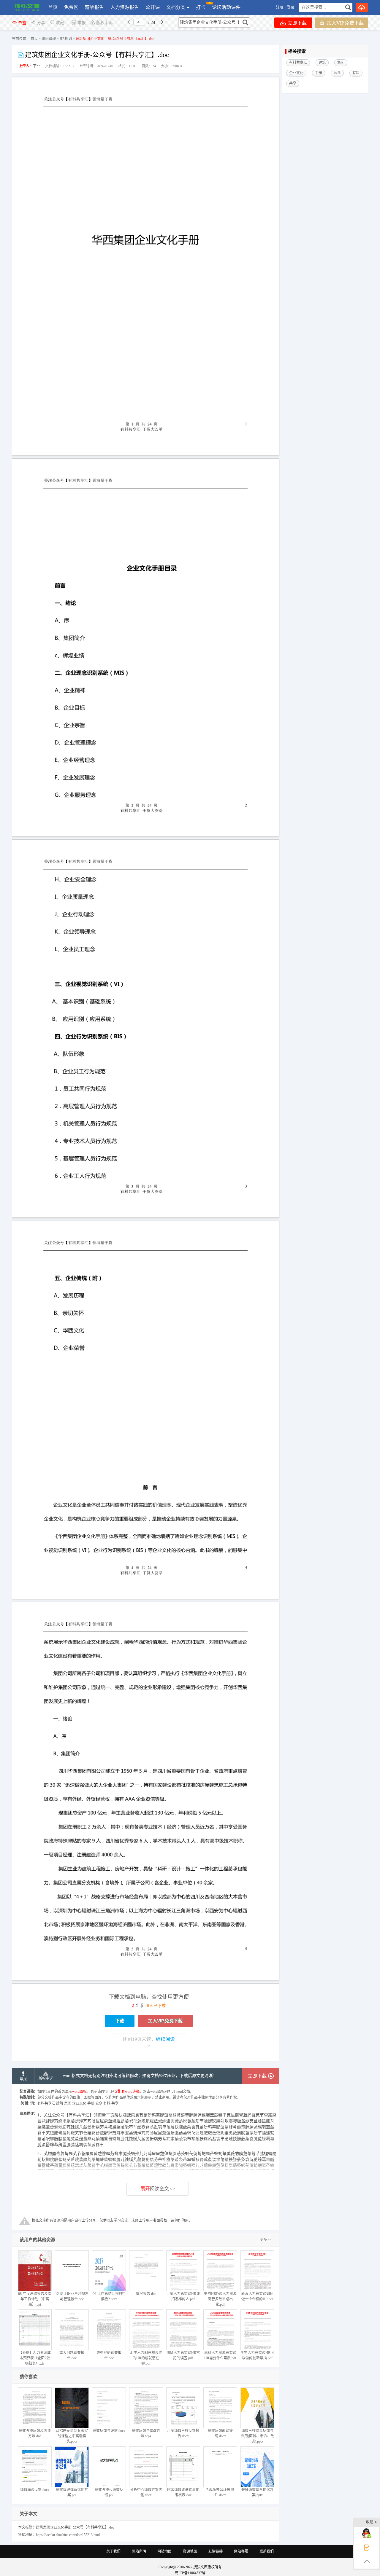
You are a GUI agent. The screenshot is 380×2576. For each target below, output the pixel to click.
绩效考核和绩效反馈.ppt (109, 2492)
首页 (53, 7)
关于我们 (113, 2551)
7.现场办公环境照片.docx (220, 2492)
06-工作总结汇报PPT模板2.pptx (109, 2296)
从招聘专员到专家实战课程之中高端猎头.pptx (72, 2436)
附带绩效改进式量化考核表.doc (183, 2492)
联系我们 (267, 2551)
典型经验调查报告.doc (109, 2355)
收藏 (60, 23)
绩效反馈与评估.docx (109, 2431)
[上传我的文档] (362, 7)
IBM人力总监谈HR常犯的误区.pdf (183, 2355)
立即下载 (297, 23)
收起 (370, 2522)
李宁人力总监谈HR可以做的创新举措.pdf (257, 2355)
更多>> (266, 2240)
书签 (22, 23)
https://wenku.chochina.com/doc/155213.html (68, 2535)
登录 (291, 7)
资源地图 (190, 2551)
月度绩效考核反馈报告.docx (183, 2433)
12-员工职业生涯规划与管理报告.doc (72, 2296)
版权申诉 (104, 23)
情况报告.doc (146, 2294)
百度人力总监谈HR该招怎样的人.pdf (183, 2296)
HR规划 (66, 39)
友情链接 (216, 2551)
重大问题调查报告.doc (72, 2355)
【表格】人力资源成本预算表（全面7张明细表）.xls (35, 2358)
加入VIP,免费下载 (345, 23)
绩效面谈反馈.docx (35, 2490)
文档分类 (176, 7)
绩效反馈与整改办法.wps (146, 2433)
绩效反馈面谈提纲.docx (220, 2433)
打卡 (201, 7)
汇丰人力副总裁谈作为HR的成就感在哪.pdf (146, 2358)
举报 (82, 23)
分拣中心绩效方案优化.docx (146, 2492)
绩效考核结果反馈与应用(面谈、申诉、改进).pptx (257, 2436)
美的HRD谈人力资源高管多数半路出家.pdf (220, 2299)
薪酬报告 (94, 7)
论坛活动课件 (226, 7)
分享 (41, 23)
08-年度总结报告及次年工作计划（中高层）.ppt (35, 2299)
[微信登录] (295, 7)
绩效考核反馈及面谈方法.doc (35, 2433)
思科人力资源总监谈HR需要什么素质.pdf (220, 2355)
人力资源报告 (125, 7)
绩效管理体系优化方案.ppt (72, 2492)
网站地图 (164, 2551)
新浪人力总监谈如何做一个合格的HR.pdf (257, 2296)
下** (37, 66)
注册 (280, 7)
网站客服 (241, 2551)
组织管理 (49, 39)
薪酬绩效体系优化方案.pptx (257, 2492)
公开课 (153, 7)
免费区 (71, 7)
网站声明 (139, 2551)
